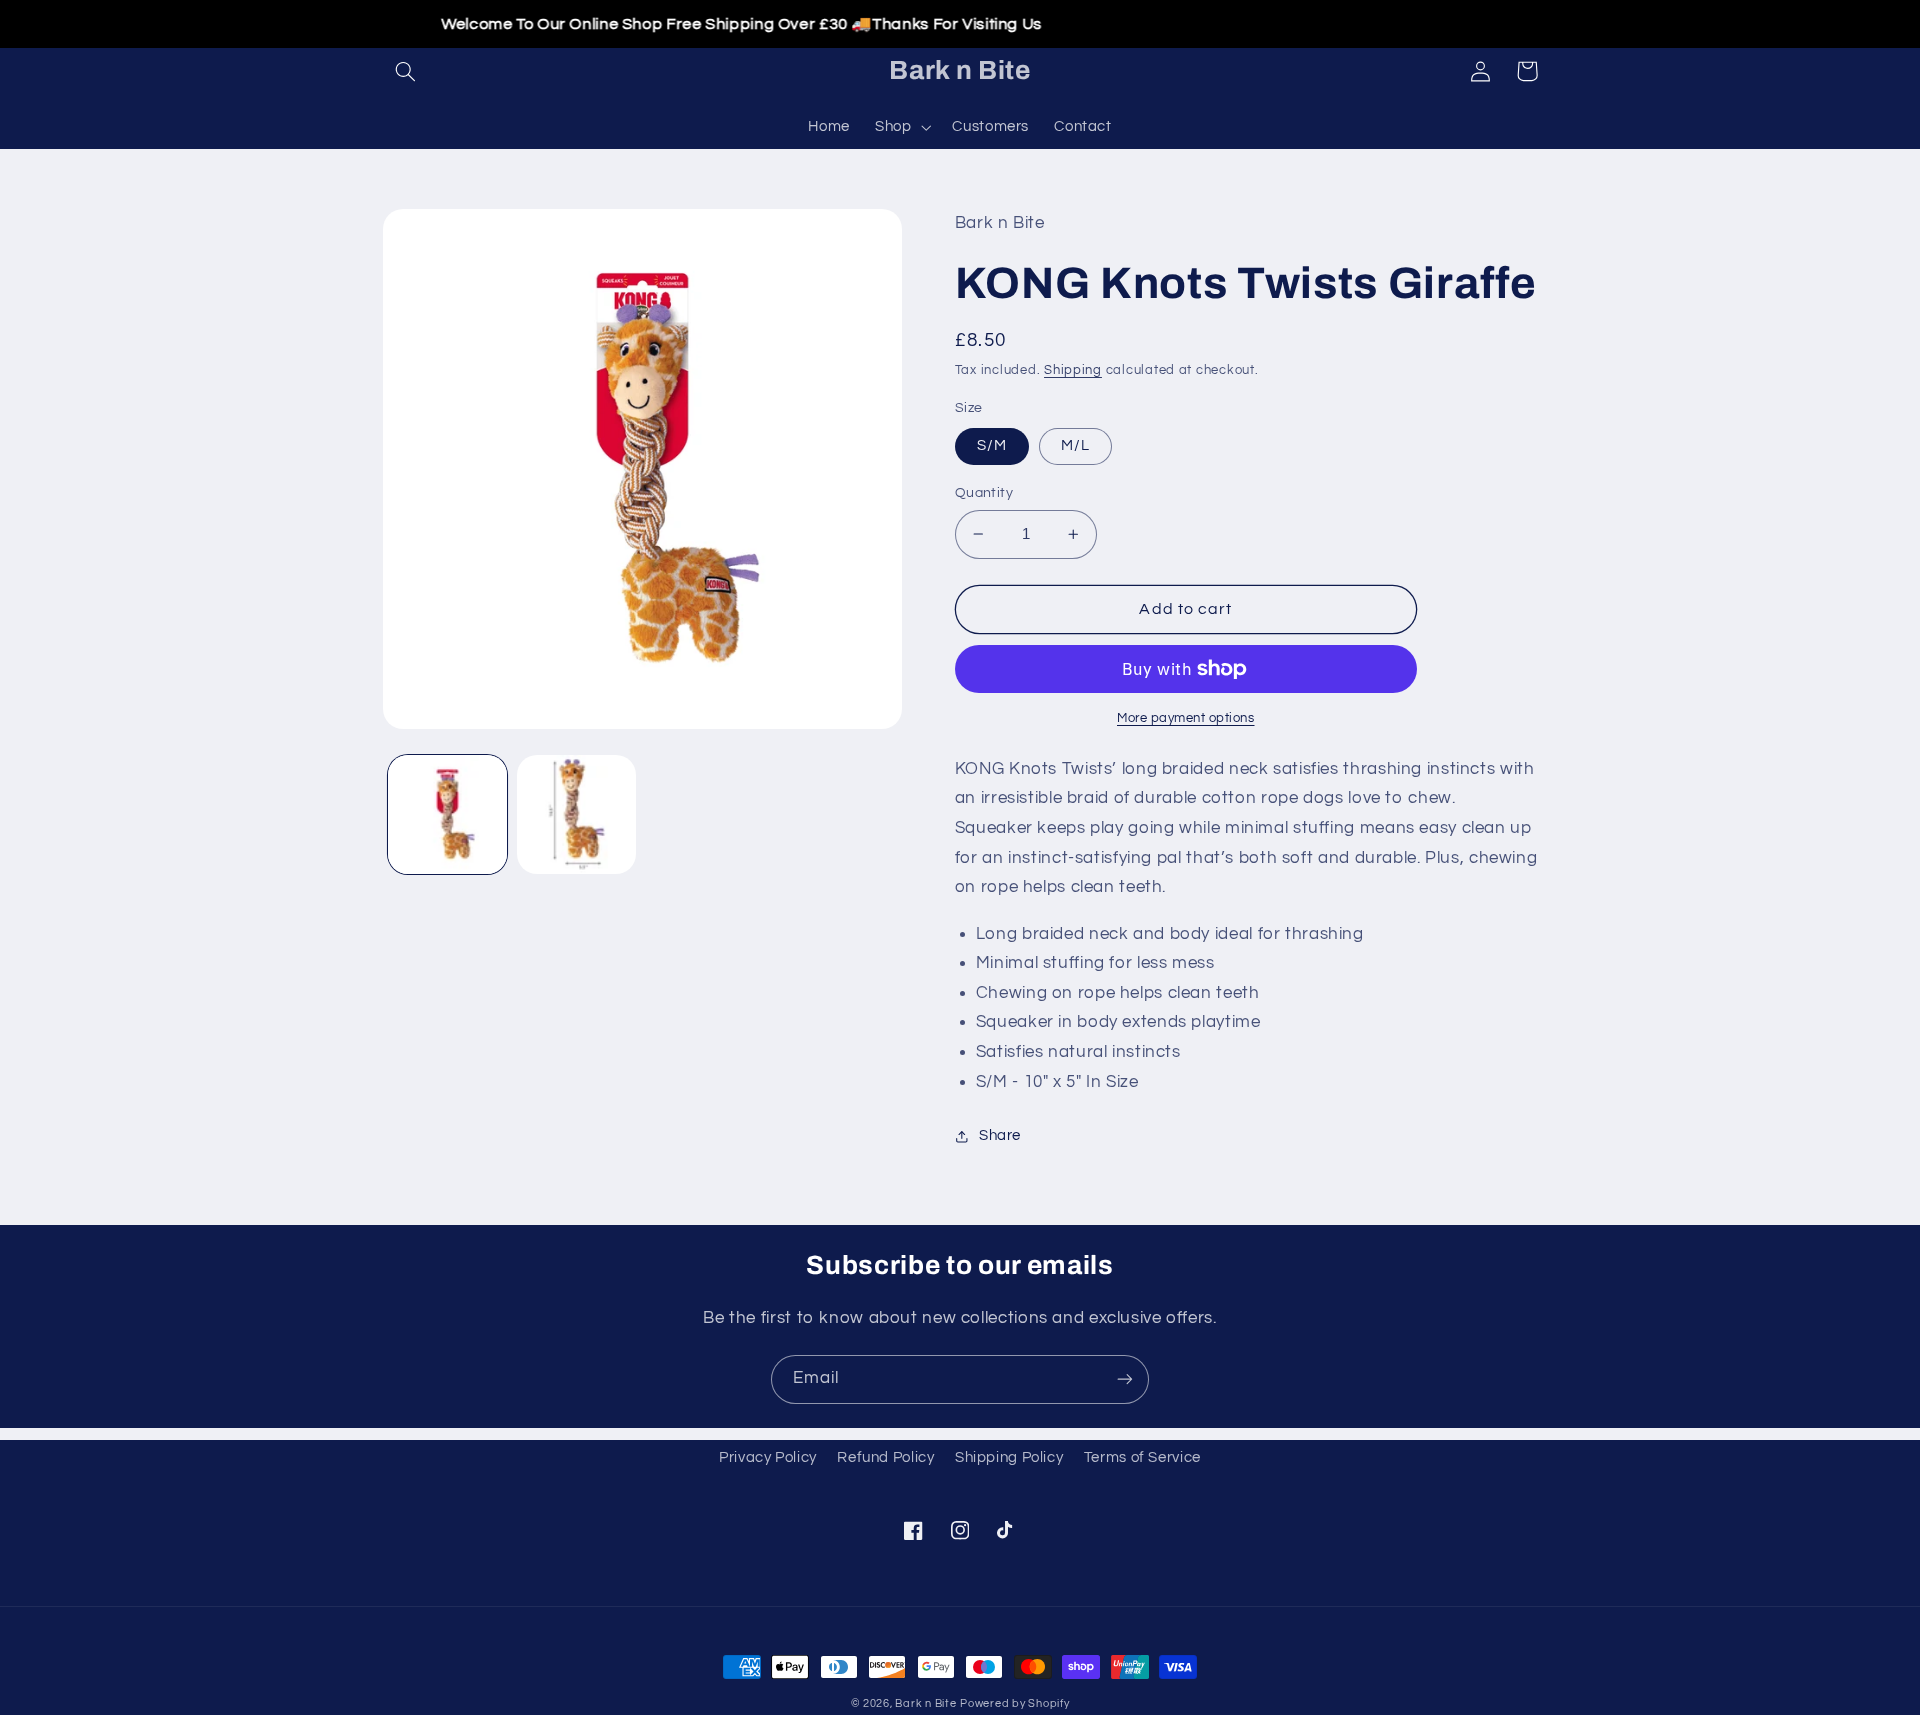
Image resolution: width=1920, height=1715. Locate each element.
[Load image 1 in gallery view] (447, 814)
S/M (992, 445)
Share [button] (1000, 1135)
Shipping (1073, 370)
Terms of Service (1142, 1457)
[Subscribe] (1125, 1379)
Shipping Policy (1009, 1457)
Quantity (984, 493)
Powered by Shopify (1014, 1703)
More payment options (1186, 718)
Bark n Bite (925, 1703)
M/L (1075, 445)
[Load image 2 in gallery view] (576, 814)
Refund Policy (885, 1457)
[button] (406, 71)
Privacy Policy (768, 1457)
